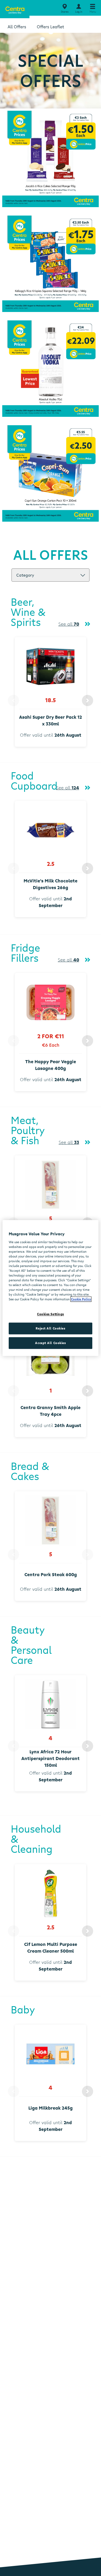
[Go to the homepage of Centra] (15, 9)
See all (69, 624)
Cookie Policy (81, 1299)
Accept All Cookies (50, 1343)
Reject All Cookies (50, 1329)
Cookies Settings (50, 1314)
